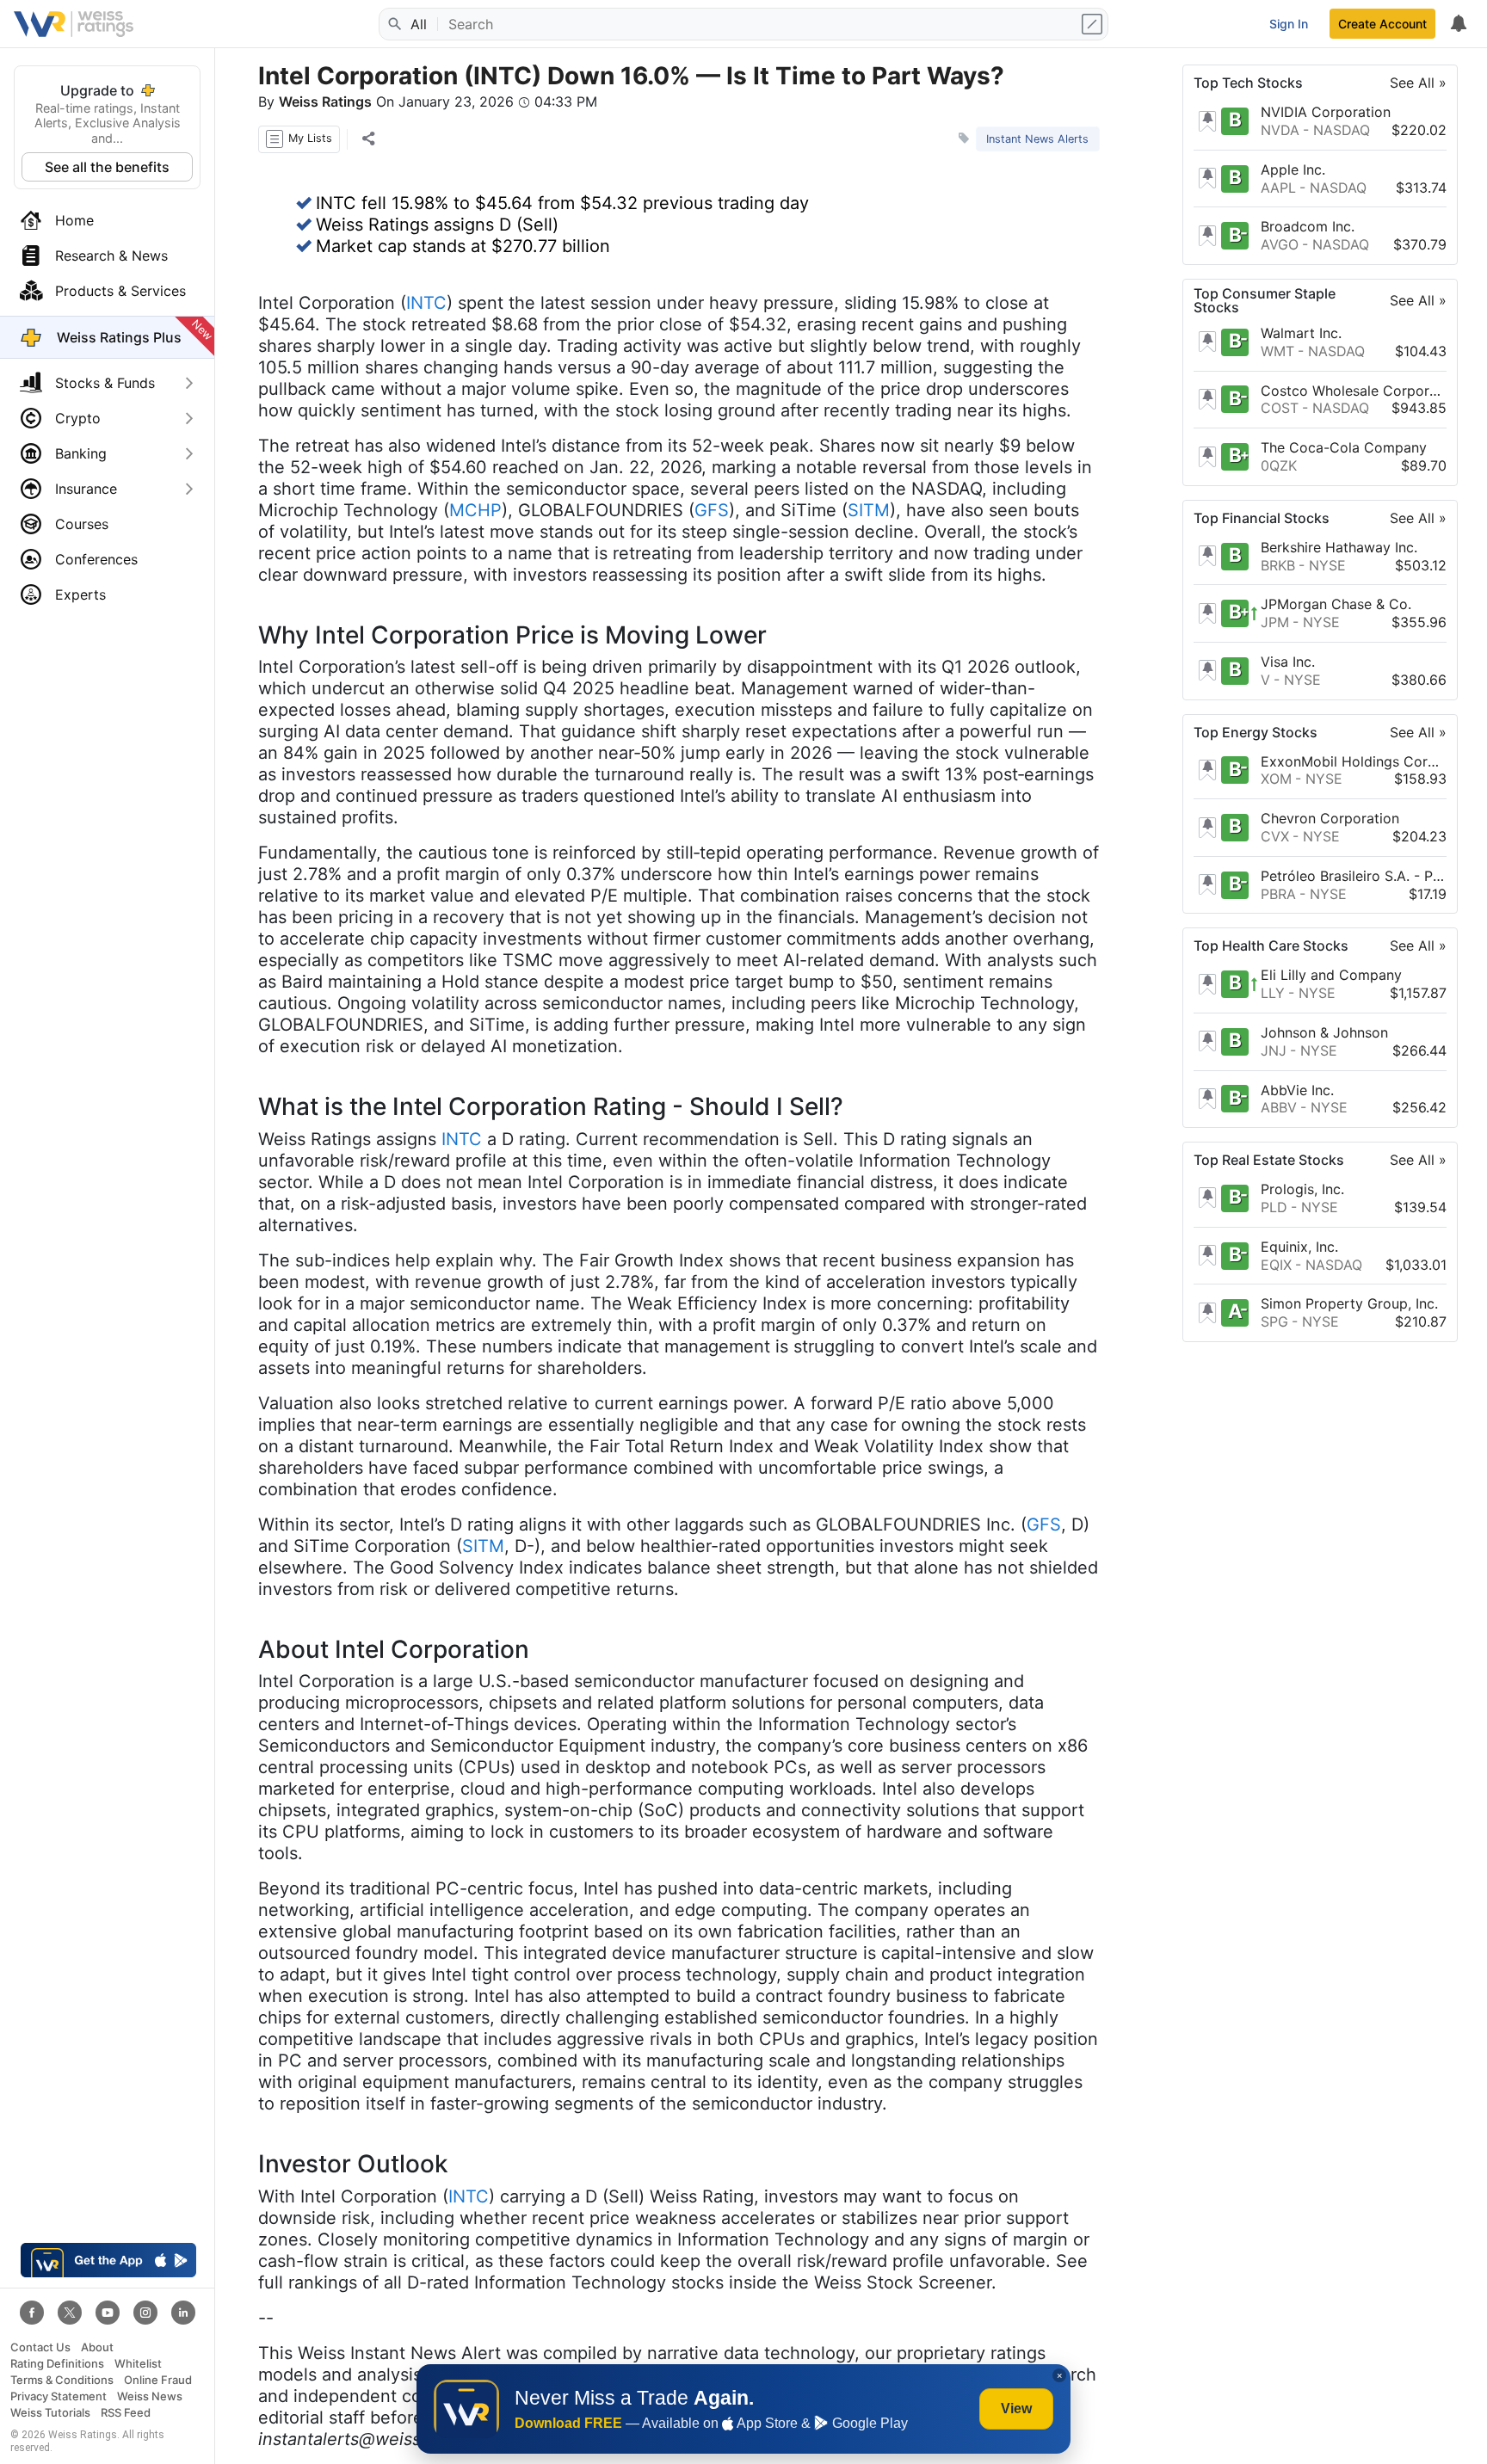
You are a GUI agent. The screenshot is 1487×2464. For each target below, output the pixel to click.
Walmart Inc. (1301, 333)
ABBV (1279, 1107)
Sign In (1289, 24)
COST (1280, 408)
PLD (1274, 1207)
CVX (1275, 836)
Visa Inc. (1288, 662)
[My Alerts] (1458, 24)
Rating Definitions (57, 2364)
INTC (426, 303)
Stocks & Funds (105, 383)
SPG (1274, 1321)
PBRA (1278, 893)
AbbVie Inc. (1297, 1089)
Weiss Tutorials (50, 2413)
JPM (1275, 622)
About (97, 2347)
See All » (1418, 83)
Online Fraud (158, 2380)
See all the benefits (107, 167)
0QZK (1279, 465)
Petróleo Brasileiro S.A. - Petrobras (1354, 876)
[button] (299, 139)
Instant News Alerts (1037, 139)
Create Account (1382, 24)
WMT (1277, 351)
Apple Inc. (1293, 169)
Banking (81, 453)
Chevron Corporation (1330, 818)
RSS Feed (126, 2413)
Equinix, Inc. (1299, 1247)
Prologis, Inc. (1302, 1189)
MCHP (475, 510)
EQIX (1276, 1264)
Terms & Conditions (62, 2380)
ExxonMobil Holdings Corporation (1354, 761)
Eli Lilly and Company (1331, 975)
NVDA (1280, 130)
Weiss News (150, 2396)
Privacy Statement (59, 2396)
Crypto (78, 418)
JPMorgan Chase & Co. (1336, 604)
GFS (712, 510)
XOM (1276, 779)
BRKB (1278, 564)
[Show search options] (1094, 24)
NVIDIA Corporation (1326, 112)
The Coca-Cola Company (1344, 447)
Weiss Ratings (325, 102)
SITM (869, 510)
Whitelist (138, 2364)
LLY (1273, 993)
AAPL (1278, 187)
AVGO (1280, 244)
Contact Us (40, 2347)
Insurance (86, 489)
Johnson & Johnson (1324, 1032)
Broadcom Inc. (1308, 226)
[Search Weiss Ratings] (393, 24)
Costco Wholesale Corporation (1354, 390)
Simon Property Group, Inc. (1349, 1303)
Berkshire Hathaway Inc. (1339, 547)
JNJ (1274, 1050)
